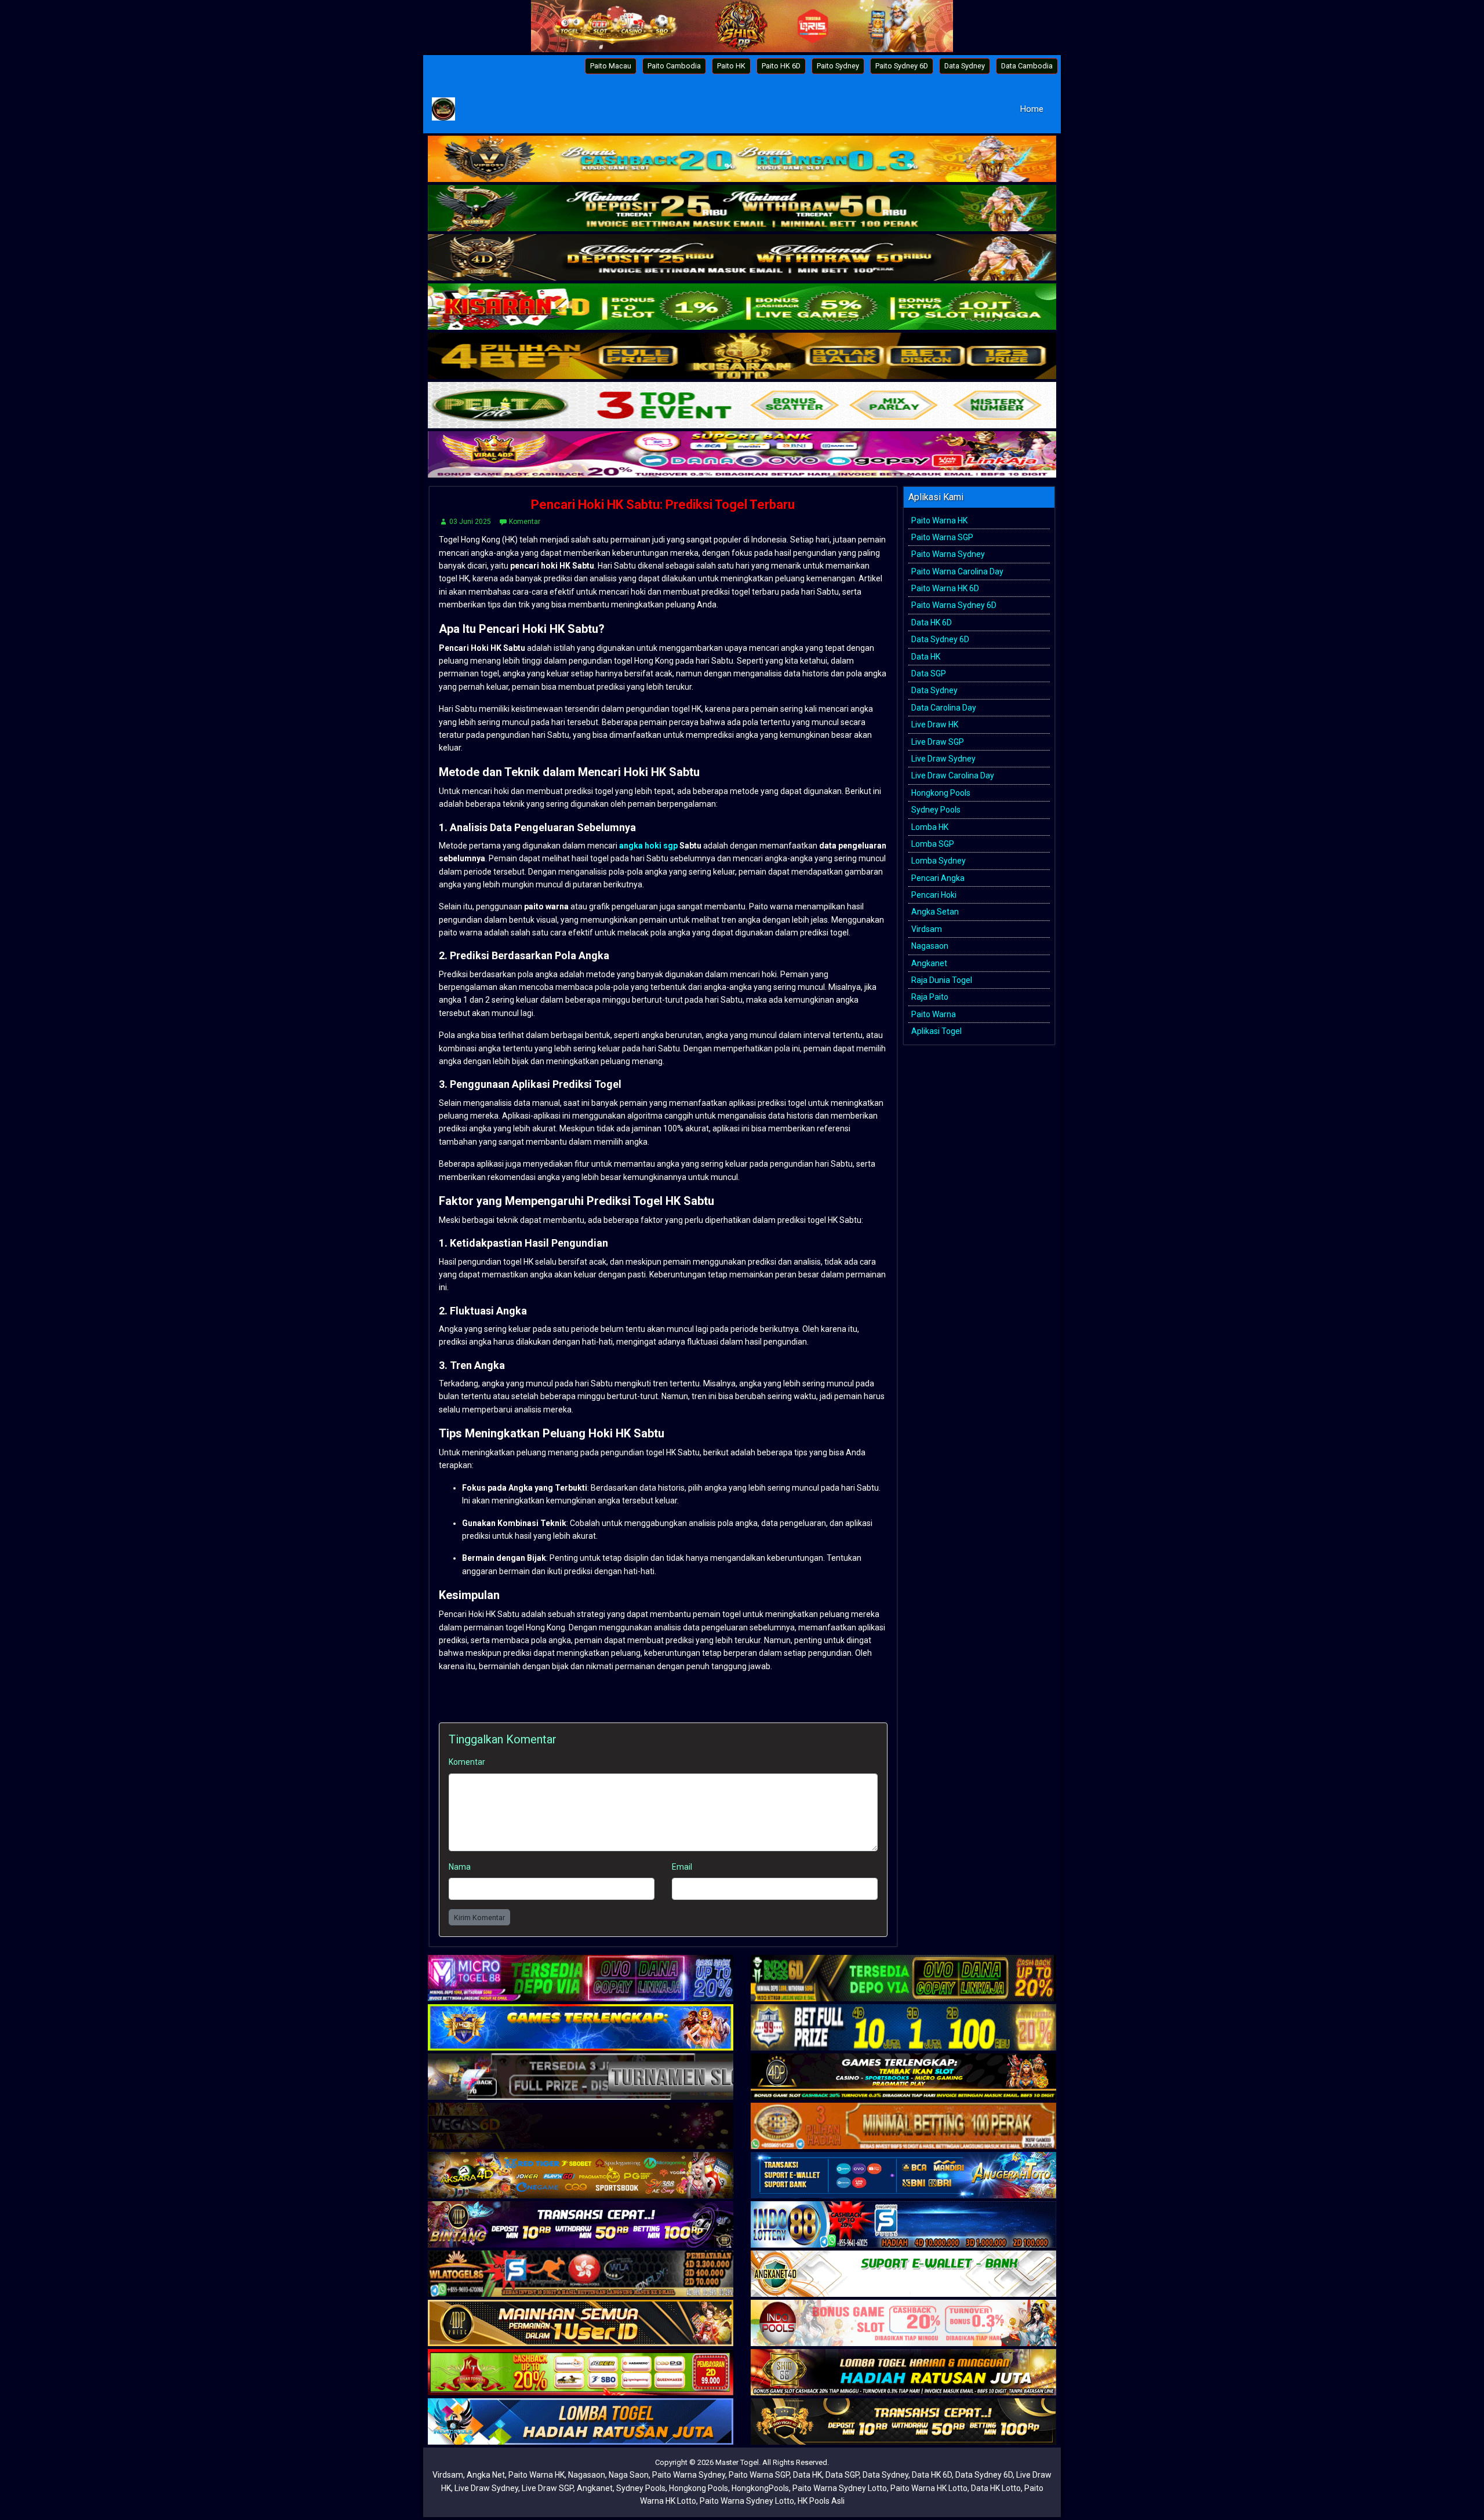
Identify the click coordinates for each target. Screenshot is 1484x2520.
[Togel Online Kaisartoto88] (581, 2373)
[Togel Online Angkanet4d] (903, 2274)
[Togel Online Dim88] (742, 209)
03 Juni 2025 (470, 522)
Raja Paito (930, 997)
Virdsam (927, 929)
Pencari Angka (938, 878)
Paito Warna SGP (942, 537)
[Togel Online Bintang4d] (581, 2225)
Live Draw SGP (938, 742)
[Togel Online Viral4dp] (742, 456)
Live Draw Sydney (943, 759)
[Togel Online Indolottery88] (903, 2225)
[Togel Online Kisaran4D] (742, 308)
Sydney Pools (936, 810)
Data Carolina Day (944, 708)
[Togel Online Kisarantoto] (742, 357)
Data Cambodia (1027, 66)
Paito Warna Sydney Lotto (840, 2488)
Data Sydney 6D (940, 639)
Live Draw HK (935, 724)
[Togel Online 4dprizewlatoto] (581, 2324)
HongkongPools (760, 2488)
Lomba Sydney (939, 861)
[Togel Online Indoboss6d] (903, 1979)
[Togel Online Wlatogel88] (581, 2274)
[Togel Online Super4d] (742, 258)
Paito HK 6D (781, 66)
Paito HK (731, 66)
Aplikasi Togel (936, 1031)
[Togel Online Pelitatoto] (742, 406)
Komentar (525, 522)
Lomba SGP (933, 844)
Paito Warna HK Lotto (929, 2488)
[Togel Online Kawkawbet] (581, 2077)
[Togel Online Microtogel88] (581, 1979)
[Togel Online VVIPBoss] (742, 160)
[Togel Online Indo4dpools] (581, 2422)
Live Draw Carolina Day (953, 775)
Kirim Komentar (479, 1918)
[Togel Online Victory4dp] (581, 2028)
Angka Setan (935, 912)
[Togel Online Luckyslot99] (903, 2028)
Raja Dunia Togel (942, 980)
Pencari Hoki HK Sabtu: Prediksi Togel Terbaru (663, 505)
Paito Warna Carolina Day (957, 571)
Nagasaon (930, 946)
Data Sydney (965, 66)
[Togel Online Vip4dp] (903, 2077)
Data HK (926, 657)
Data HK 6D (932, 622)
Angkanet (929, 963)
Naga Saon (629, 2475)
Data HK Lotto (996, 2488)
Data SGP (929, 673)
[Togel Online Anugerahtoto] (903, 2176)
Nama (460, 1867)
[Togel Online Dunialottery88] (903, 2126)
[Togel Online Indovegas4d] (903, 2422)
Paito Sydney (838, 66)
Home (1032, 109)
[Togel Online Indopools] (903, 2324)
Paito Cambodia (674, 66)
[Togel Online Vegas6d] (581, 2126)
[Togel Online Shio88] (903, 2373)
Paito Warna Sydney (948, 554)
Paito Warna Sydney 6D (954, 605)
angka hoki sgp (648, 846)
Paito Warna (934, 1014)
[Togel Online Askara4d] (581, 2176)
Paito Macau (611, 66)
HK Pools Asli (821, 2501)
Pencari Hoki (934, 895)
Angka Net (486, 2475)
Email (682, 1867)
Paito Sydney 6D (902, 66)
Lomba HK (930, 827)
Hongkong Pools (941, 793)
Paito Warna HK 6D (945, 588)
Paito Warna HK (939, 520)
